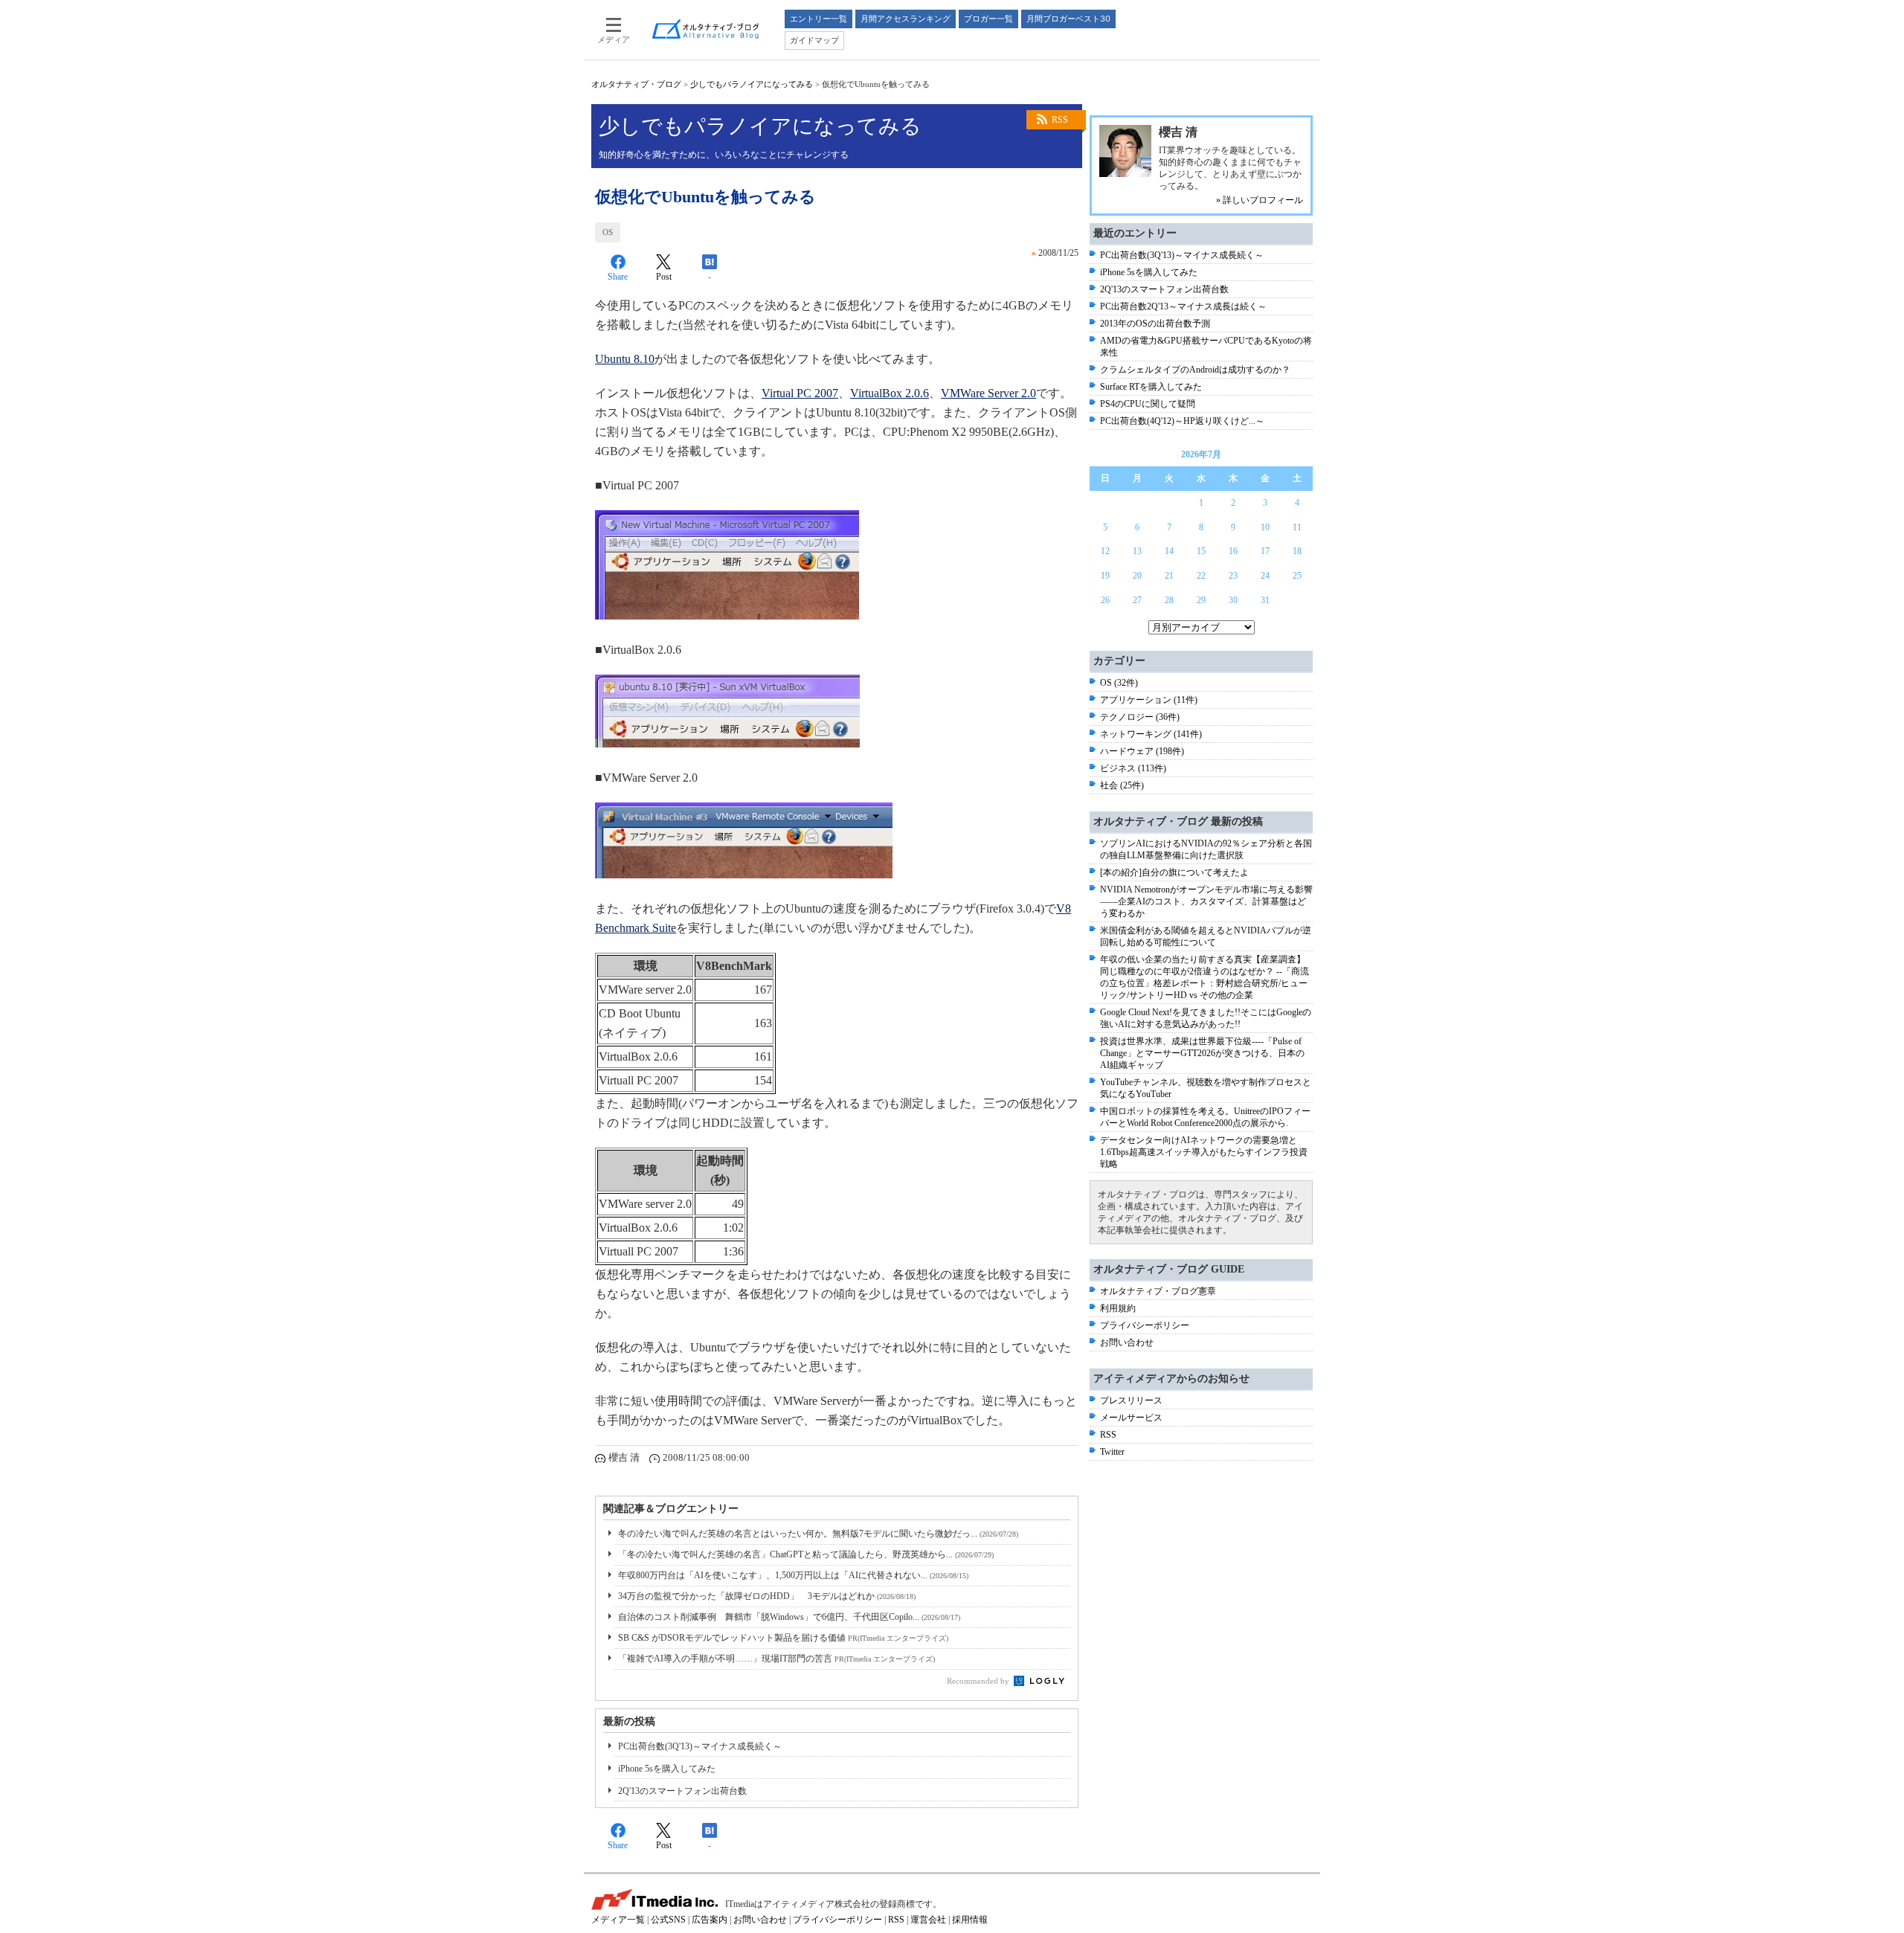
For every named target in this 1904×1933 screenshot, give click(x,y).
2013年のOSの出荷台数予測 (1155, 324)
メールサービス (1131, 1418)
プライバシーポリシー (1145, 1325)
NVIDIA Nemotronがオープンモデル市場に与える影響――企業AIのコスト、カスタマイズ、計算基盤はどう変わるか (1206, 901)
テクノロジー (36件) (1140, 717)
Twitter (1112, 1452)
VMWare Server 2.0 (988, 393)
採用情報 (970, 1920)
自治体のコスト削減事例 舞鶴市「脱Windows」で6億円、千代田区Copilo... (789, 1617)
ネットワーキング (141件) (1151, 734)
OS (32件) (1119, 683)
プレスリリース (1131, 1400)
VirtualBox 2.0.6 (890, 393)
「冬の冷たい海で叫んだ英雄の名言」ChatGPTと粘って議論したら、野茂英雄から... (806, 1554)
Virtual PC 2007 (800, 393)
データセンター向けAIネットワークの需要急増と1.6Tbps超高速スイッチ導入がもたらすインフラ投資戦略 (1204, 1152)
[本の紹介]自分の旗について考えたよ (1174, 872)
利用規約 (1118, 1308)
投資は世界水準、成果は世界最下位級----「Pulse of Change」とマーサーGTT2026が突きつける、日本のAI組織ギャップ (1202, 1053)
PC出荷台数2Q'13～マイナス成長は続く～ (1183, 306)
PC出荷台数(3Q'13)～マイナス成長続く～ (700, 1746)
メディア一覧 (618, 1920)
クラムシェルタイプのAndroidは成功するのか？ (1195, 370)
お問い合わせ (1127, 1342)
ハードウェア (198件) (1142, 751)
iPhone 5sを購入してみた (667, 1769)
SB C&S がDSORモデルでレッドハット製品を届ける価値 (783, 1638)
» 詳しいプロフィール (1260, 200)
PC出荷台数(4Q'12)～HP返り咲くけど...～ (1182, 421)
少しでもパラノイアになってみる (752, 84)
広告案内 (710, 1920)
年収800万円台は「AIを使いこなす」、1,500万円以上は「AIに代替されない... (793, 1575)
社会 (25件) (1122, 785)
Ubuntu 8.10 (625, 359)
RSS (1060, 120)
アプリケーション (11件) (1149, 700)
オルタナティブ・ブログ (636, 84)
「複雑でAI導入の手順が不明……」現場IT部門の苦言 (776, 1659)
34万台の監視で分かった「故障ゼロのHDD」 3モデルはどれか (767, 1596)
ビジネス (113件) (1133, 768)
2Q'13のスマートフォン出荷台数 (682, 1791)
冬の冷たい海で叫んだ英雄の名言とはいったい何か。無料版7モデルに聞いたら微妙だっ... (818, 1534)
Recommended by (979, 1681)
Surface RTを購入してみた (1151, 387)
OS (608, 232)
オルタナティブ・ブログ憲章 (1158, 1291)
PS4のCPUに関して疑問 (1148, 404)
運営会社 (928, 1920)
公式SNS (668, 1920)
